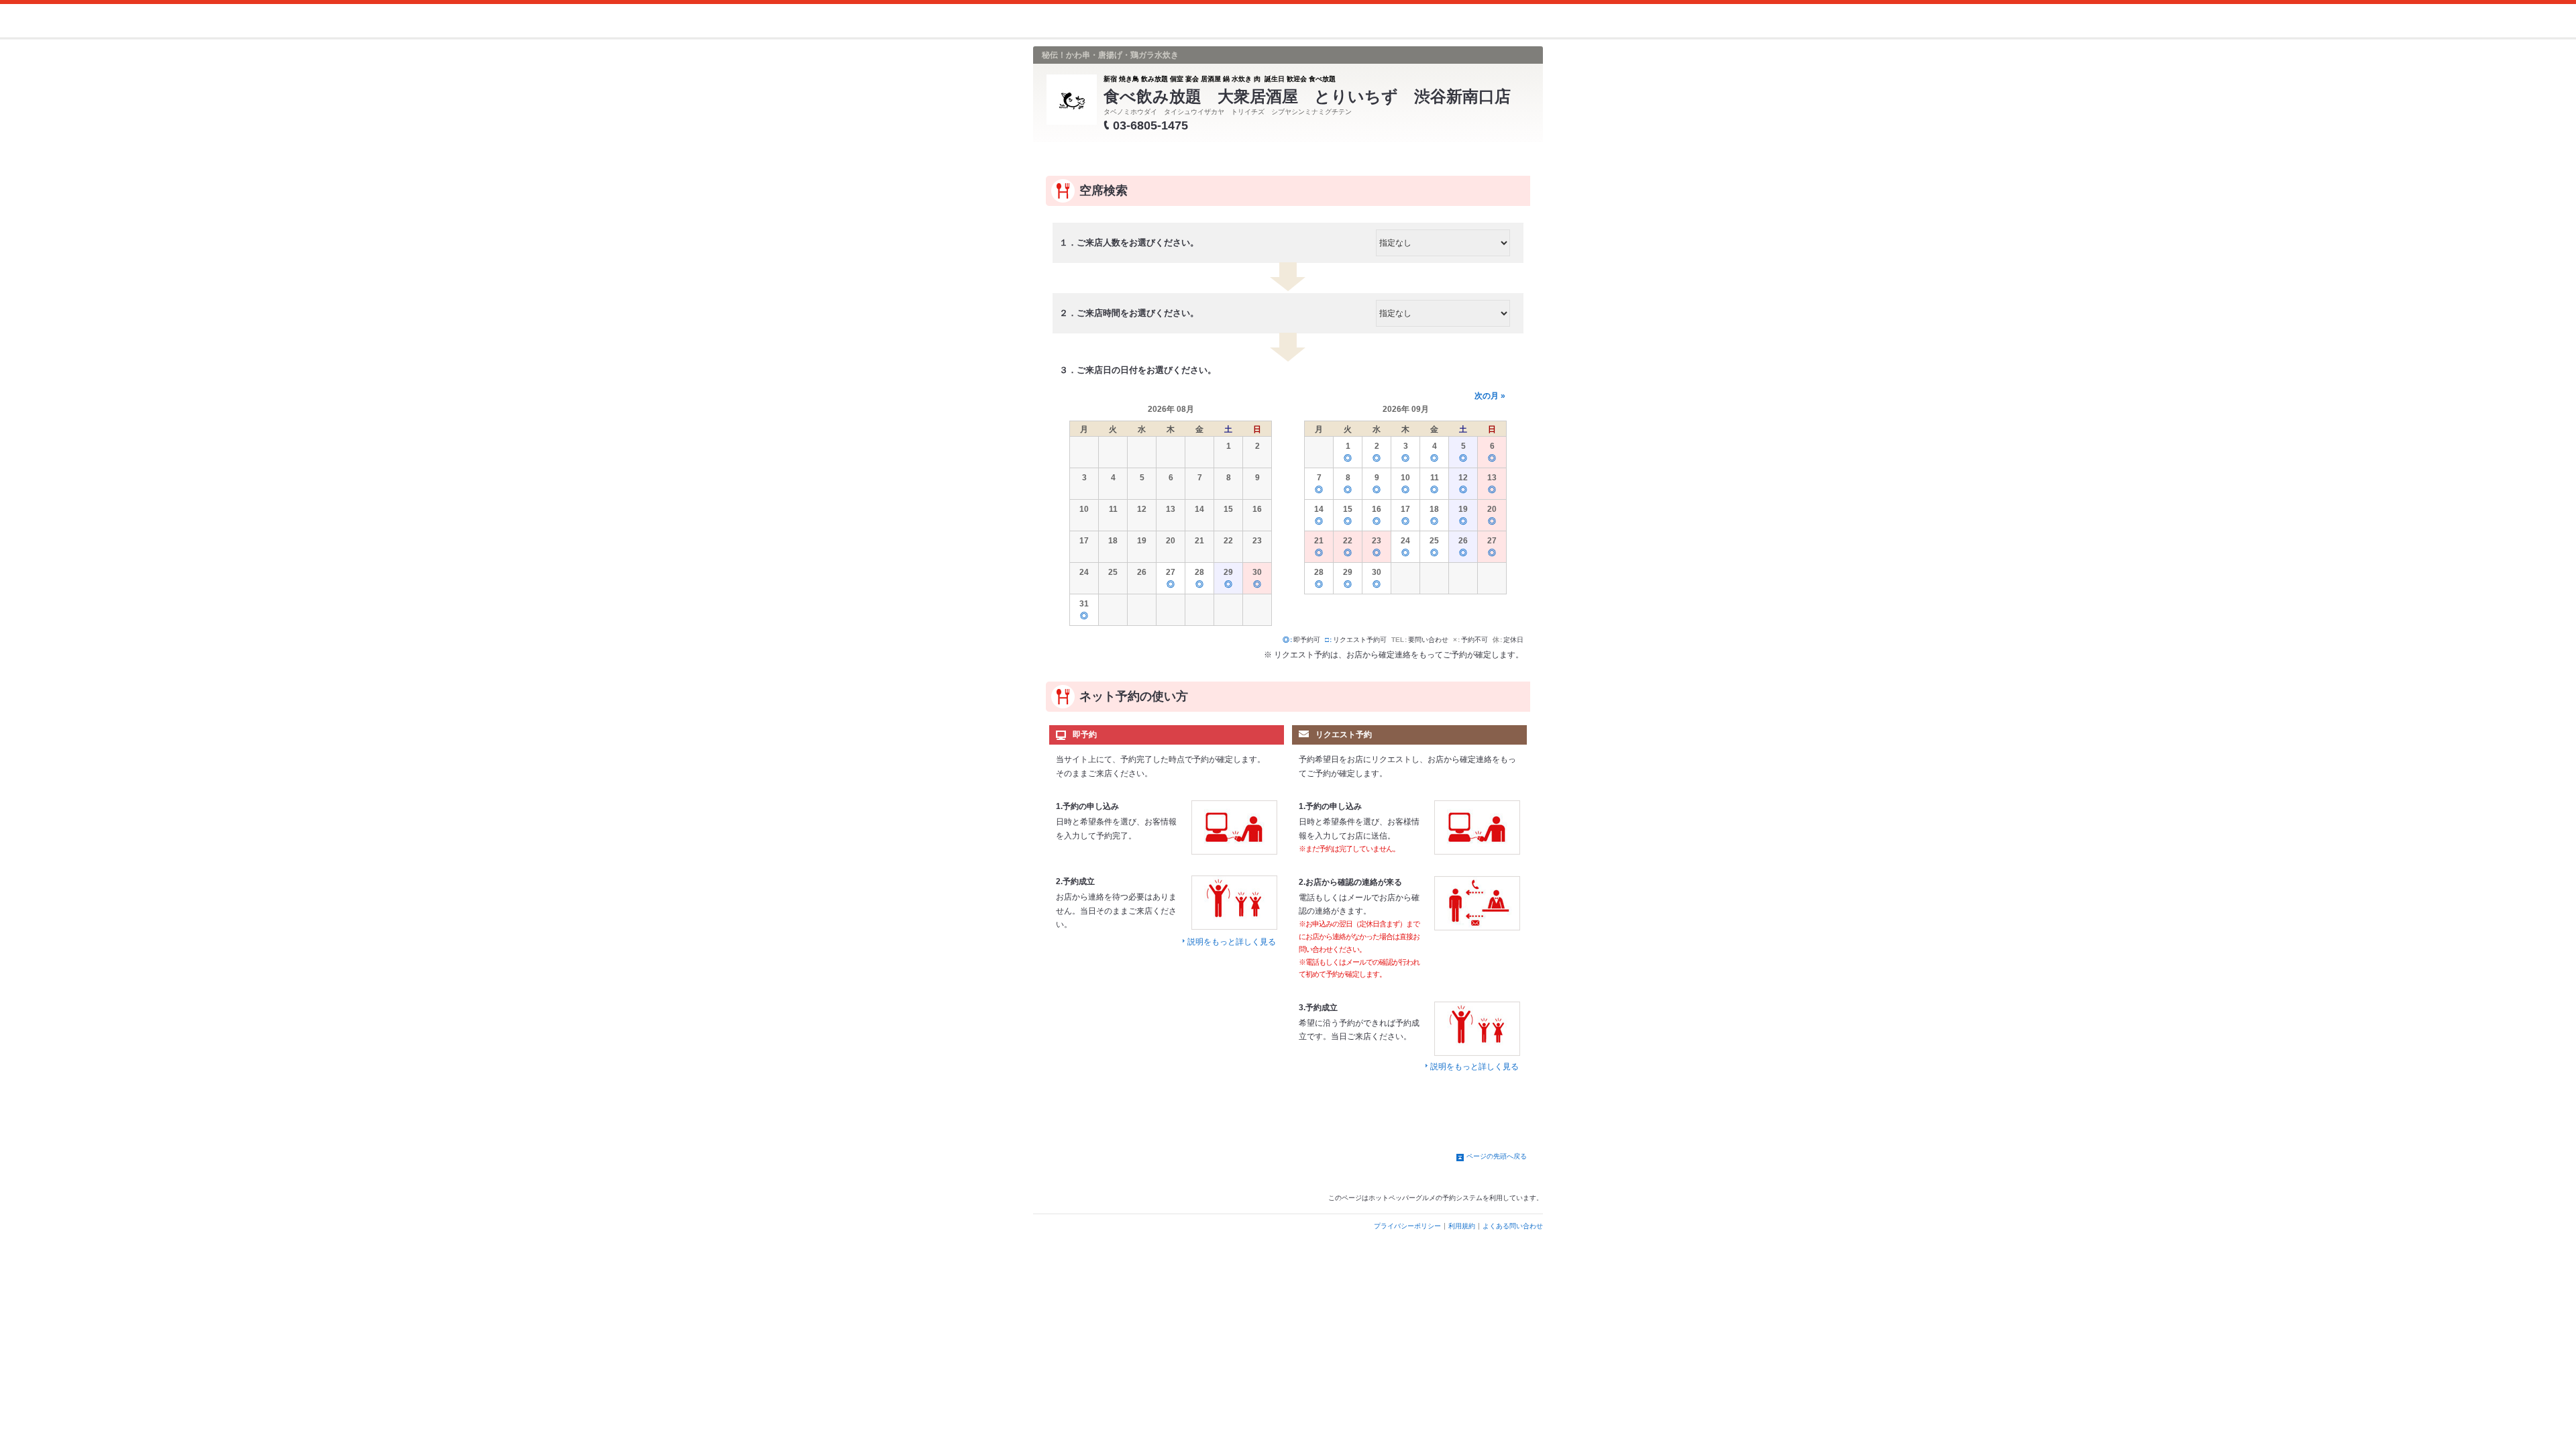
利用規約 (1462, 1226)
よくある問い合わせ (1513, 1226)
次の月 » (1490, 396)
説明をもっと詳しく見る (1232, 942)
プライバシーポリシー (1407, 1226)
